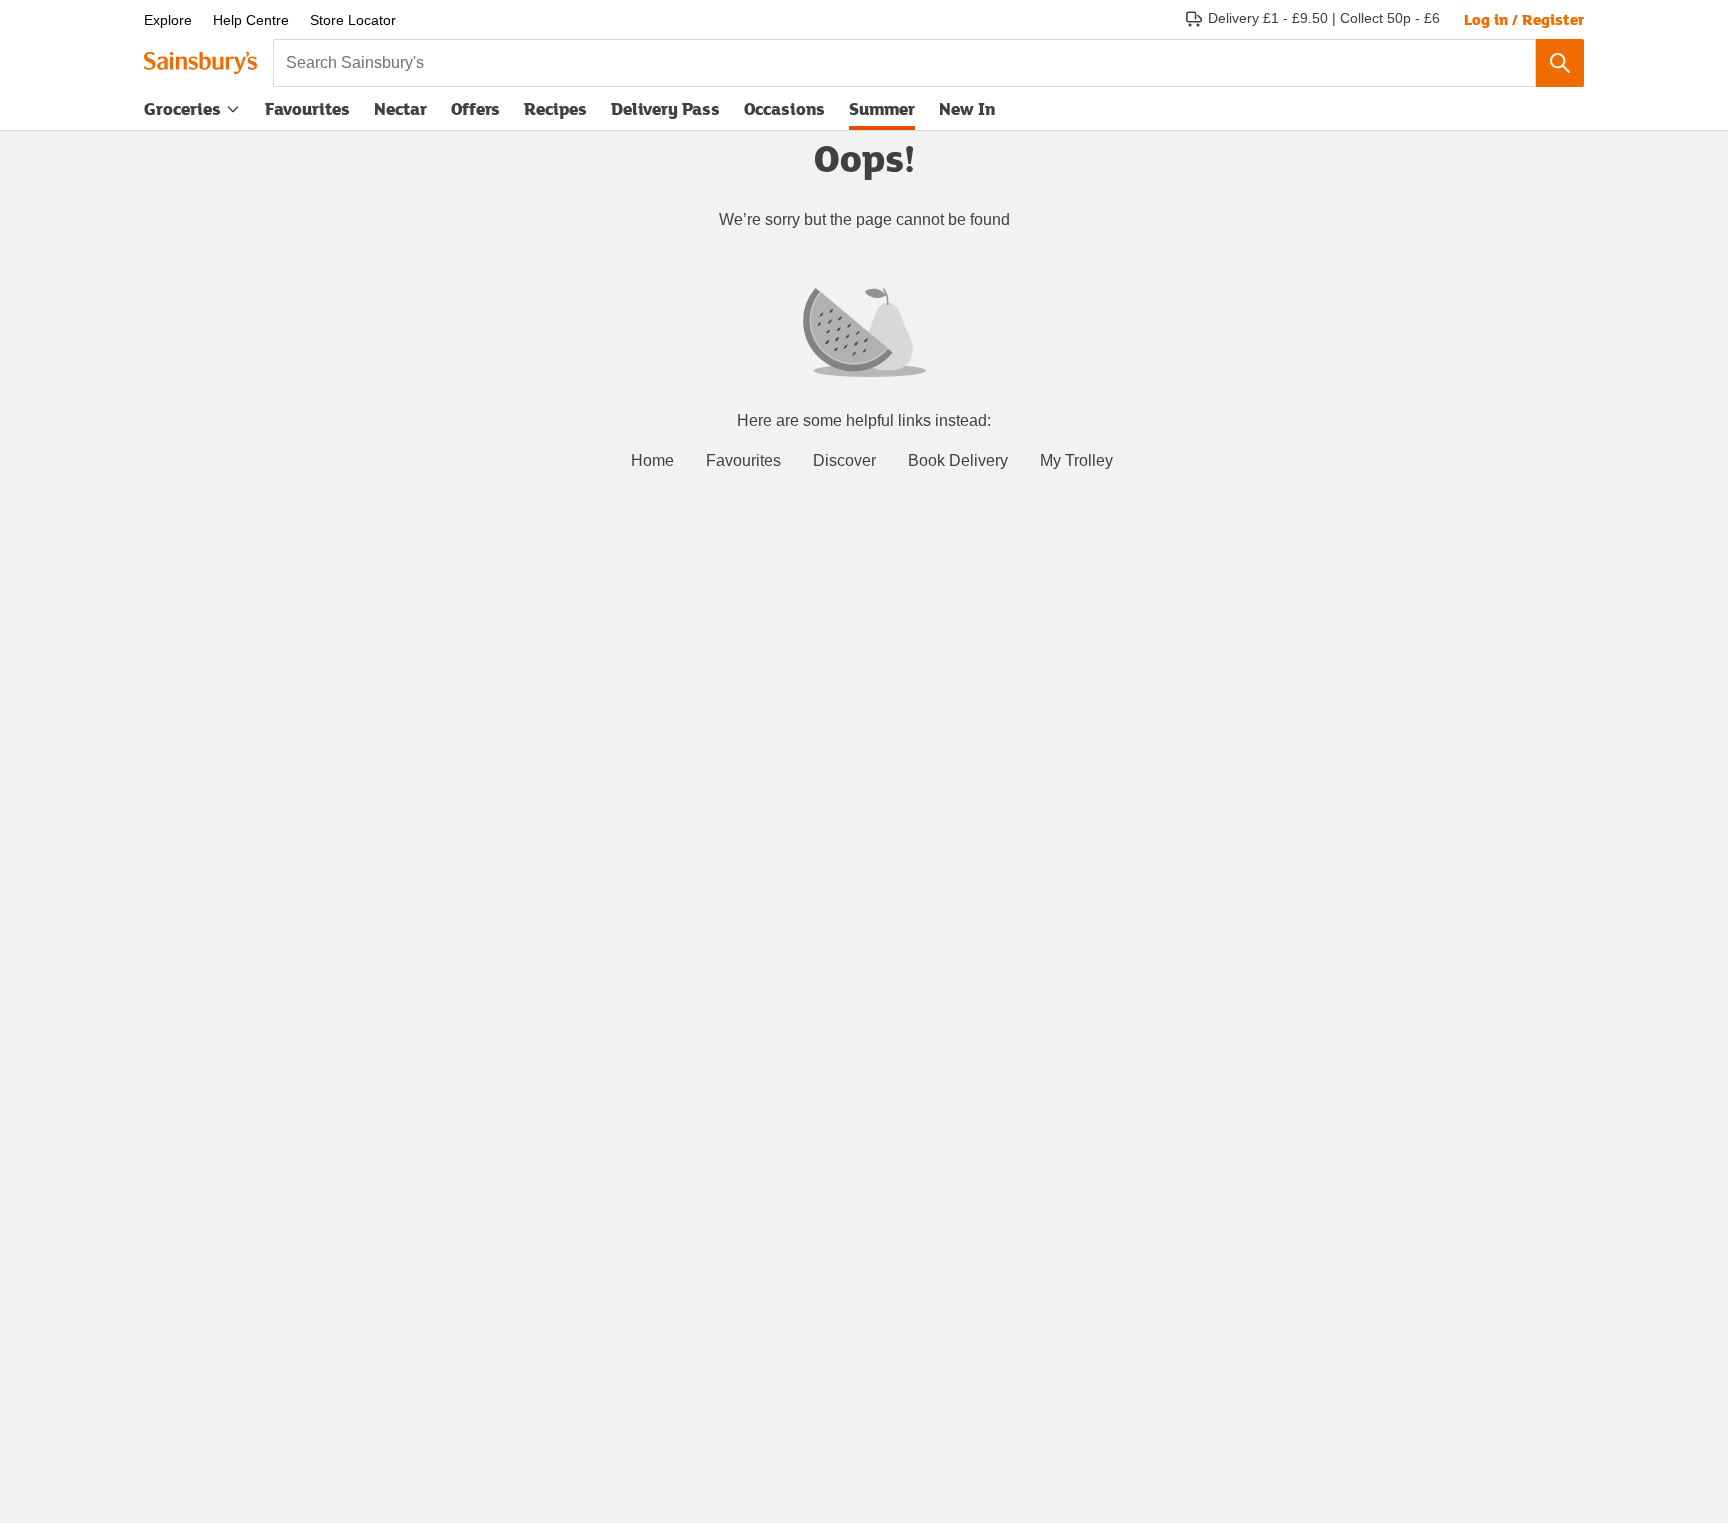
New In (967, 108)
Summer (882, 108)
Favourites (307, 108)
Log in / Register (1524, 19)
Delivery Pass (665, 113)
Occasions (784, 108)
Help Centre (251, 20)
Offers (475, 108)
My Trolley (1076, 460)
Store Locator (353, 20)
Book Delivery (958, 460)
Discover (844, 460)
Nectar (400, 108)
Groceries (182, 108)
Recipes (555, 108)
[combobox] (904, 63)
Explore (168, 20)
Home (652, 460)
